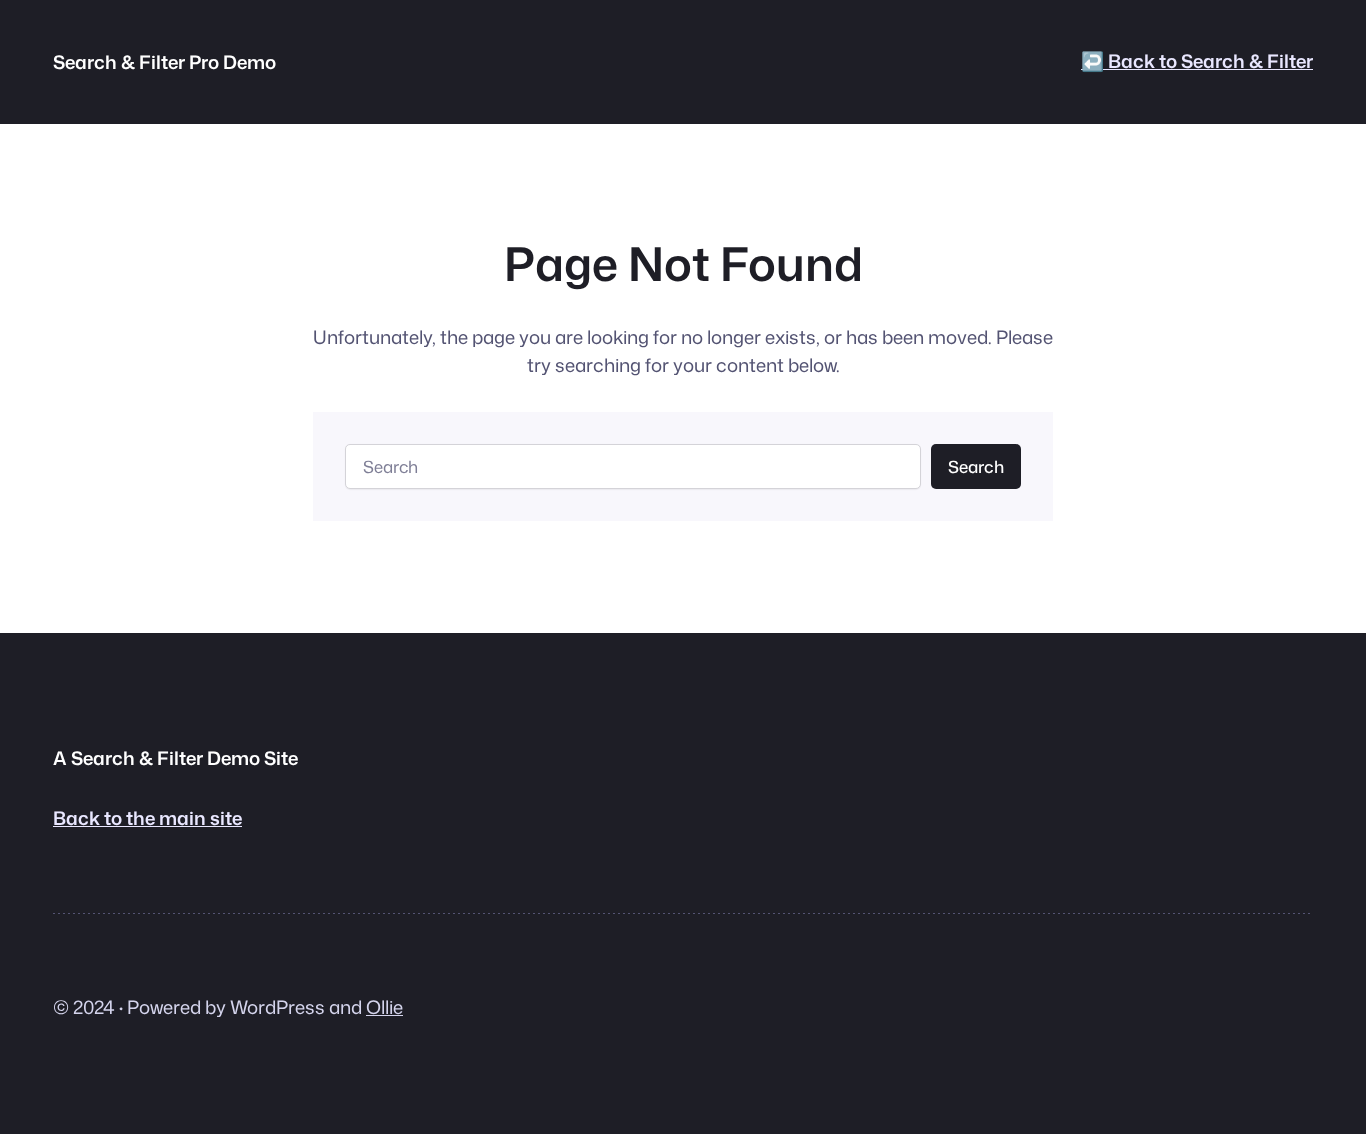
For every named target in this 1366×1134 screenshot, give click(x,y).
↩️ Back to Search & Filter (1197, 61)
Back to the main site (147, 818)
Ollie (384, 1007)
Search (976, 466)
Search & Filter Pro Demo (164, 62)
